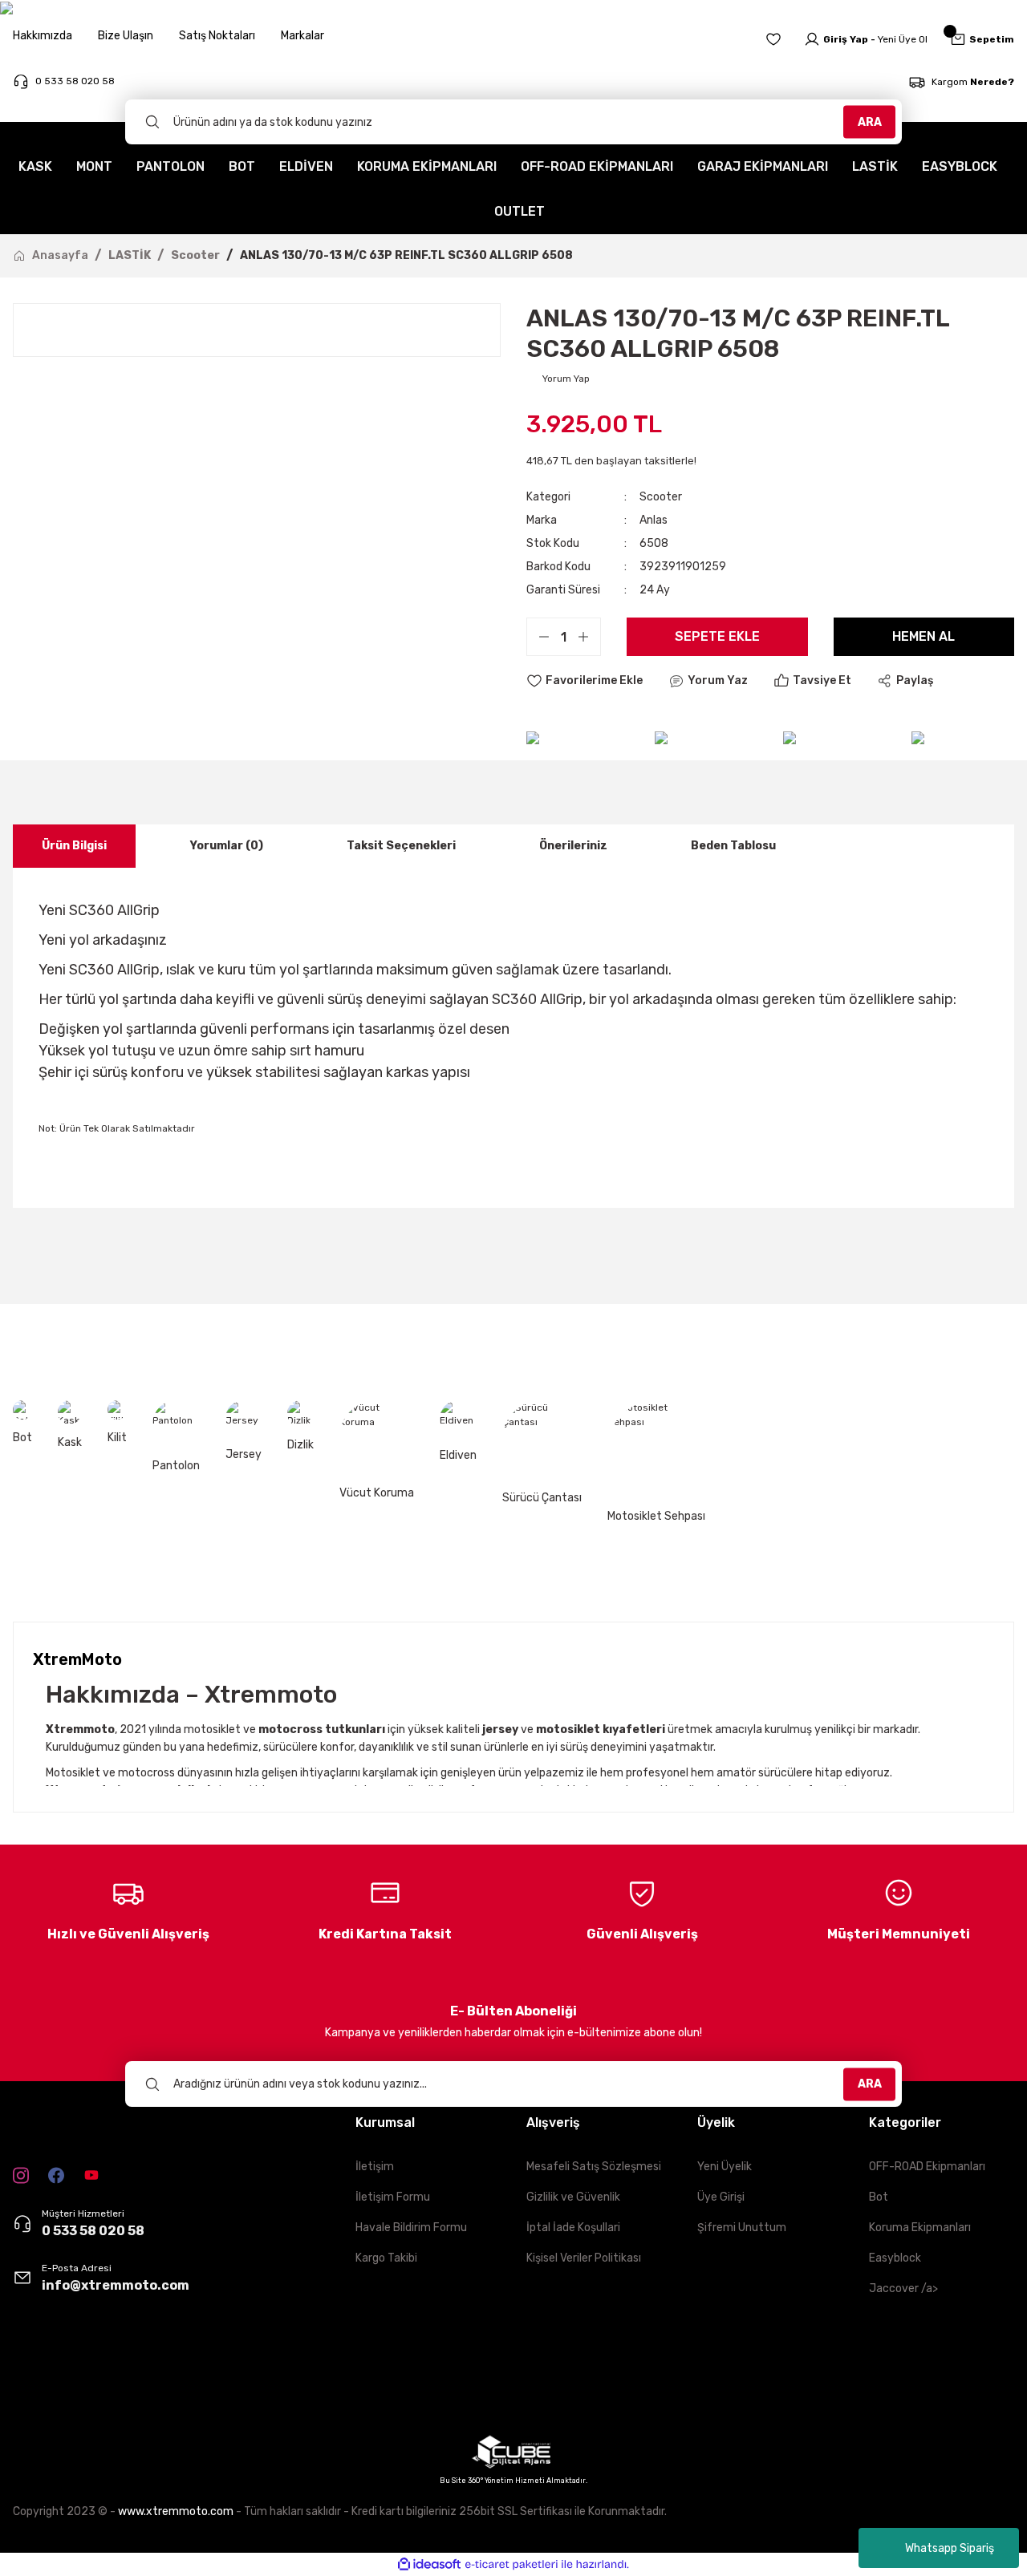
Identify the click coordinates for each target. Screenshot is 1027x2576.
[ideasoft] (429, 2564)
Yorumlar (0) (227, 846)
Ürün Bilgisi (74, 846)
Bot (879, 2197)
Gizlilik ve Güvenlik (573, 2197)
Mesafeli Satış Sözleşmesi (594, 2167)
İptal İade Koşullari (573, 2228)
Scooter (661, 497)
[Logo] (52, 2380)
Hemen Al (923, 636)
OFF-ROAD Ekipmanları (927, 2167)
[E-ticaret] (511, 2564)
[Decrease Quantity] (538, 637)
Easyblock (895, 2258)
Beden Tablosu (733, 846)
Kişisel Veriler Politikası (584, 2258)
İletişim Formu (393, 2197)
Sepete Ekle (717, 636)
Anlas (654, 520)
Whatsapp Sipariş (950, 2548)
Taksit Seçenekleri (401, 846)
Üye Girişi (721, 2197)
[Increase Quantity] (589, 637)
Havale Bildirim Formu (411, 2228)
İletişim (375, 2167)
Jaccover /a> (903, 2288)
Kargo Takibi (386, 2258)
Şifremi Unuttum (742, 2228)
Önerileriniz (573, 846)
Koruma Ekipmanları (920, 2228)
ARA (870, 122)
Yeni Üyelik (725, 2167)
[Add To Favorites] (585, 681)
